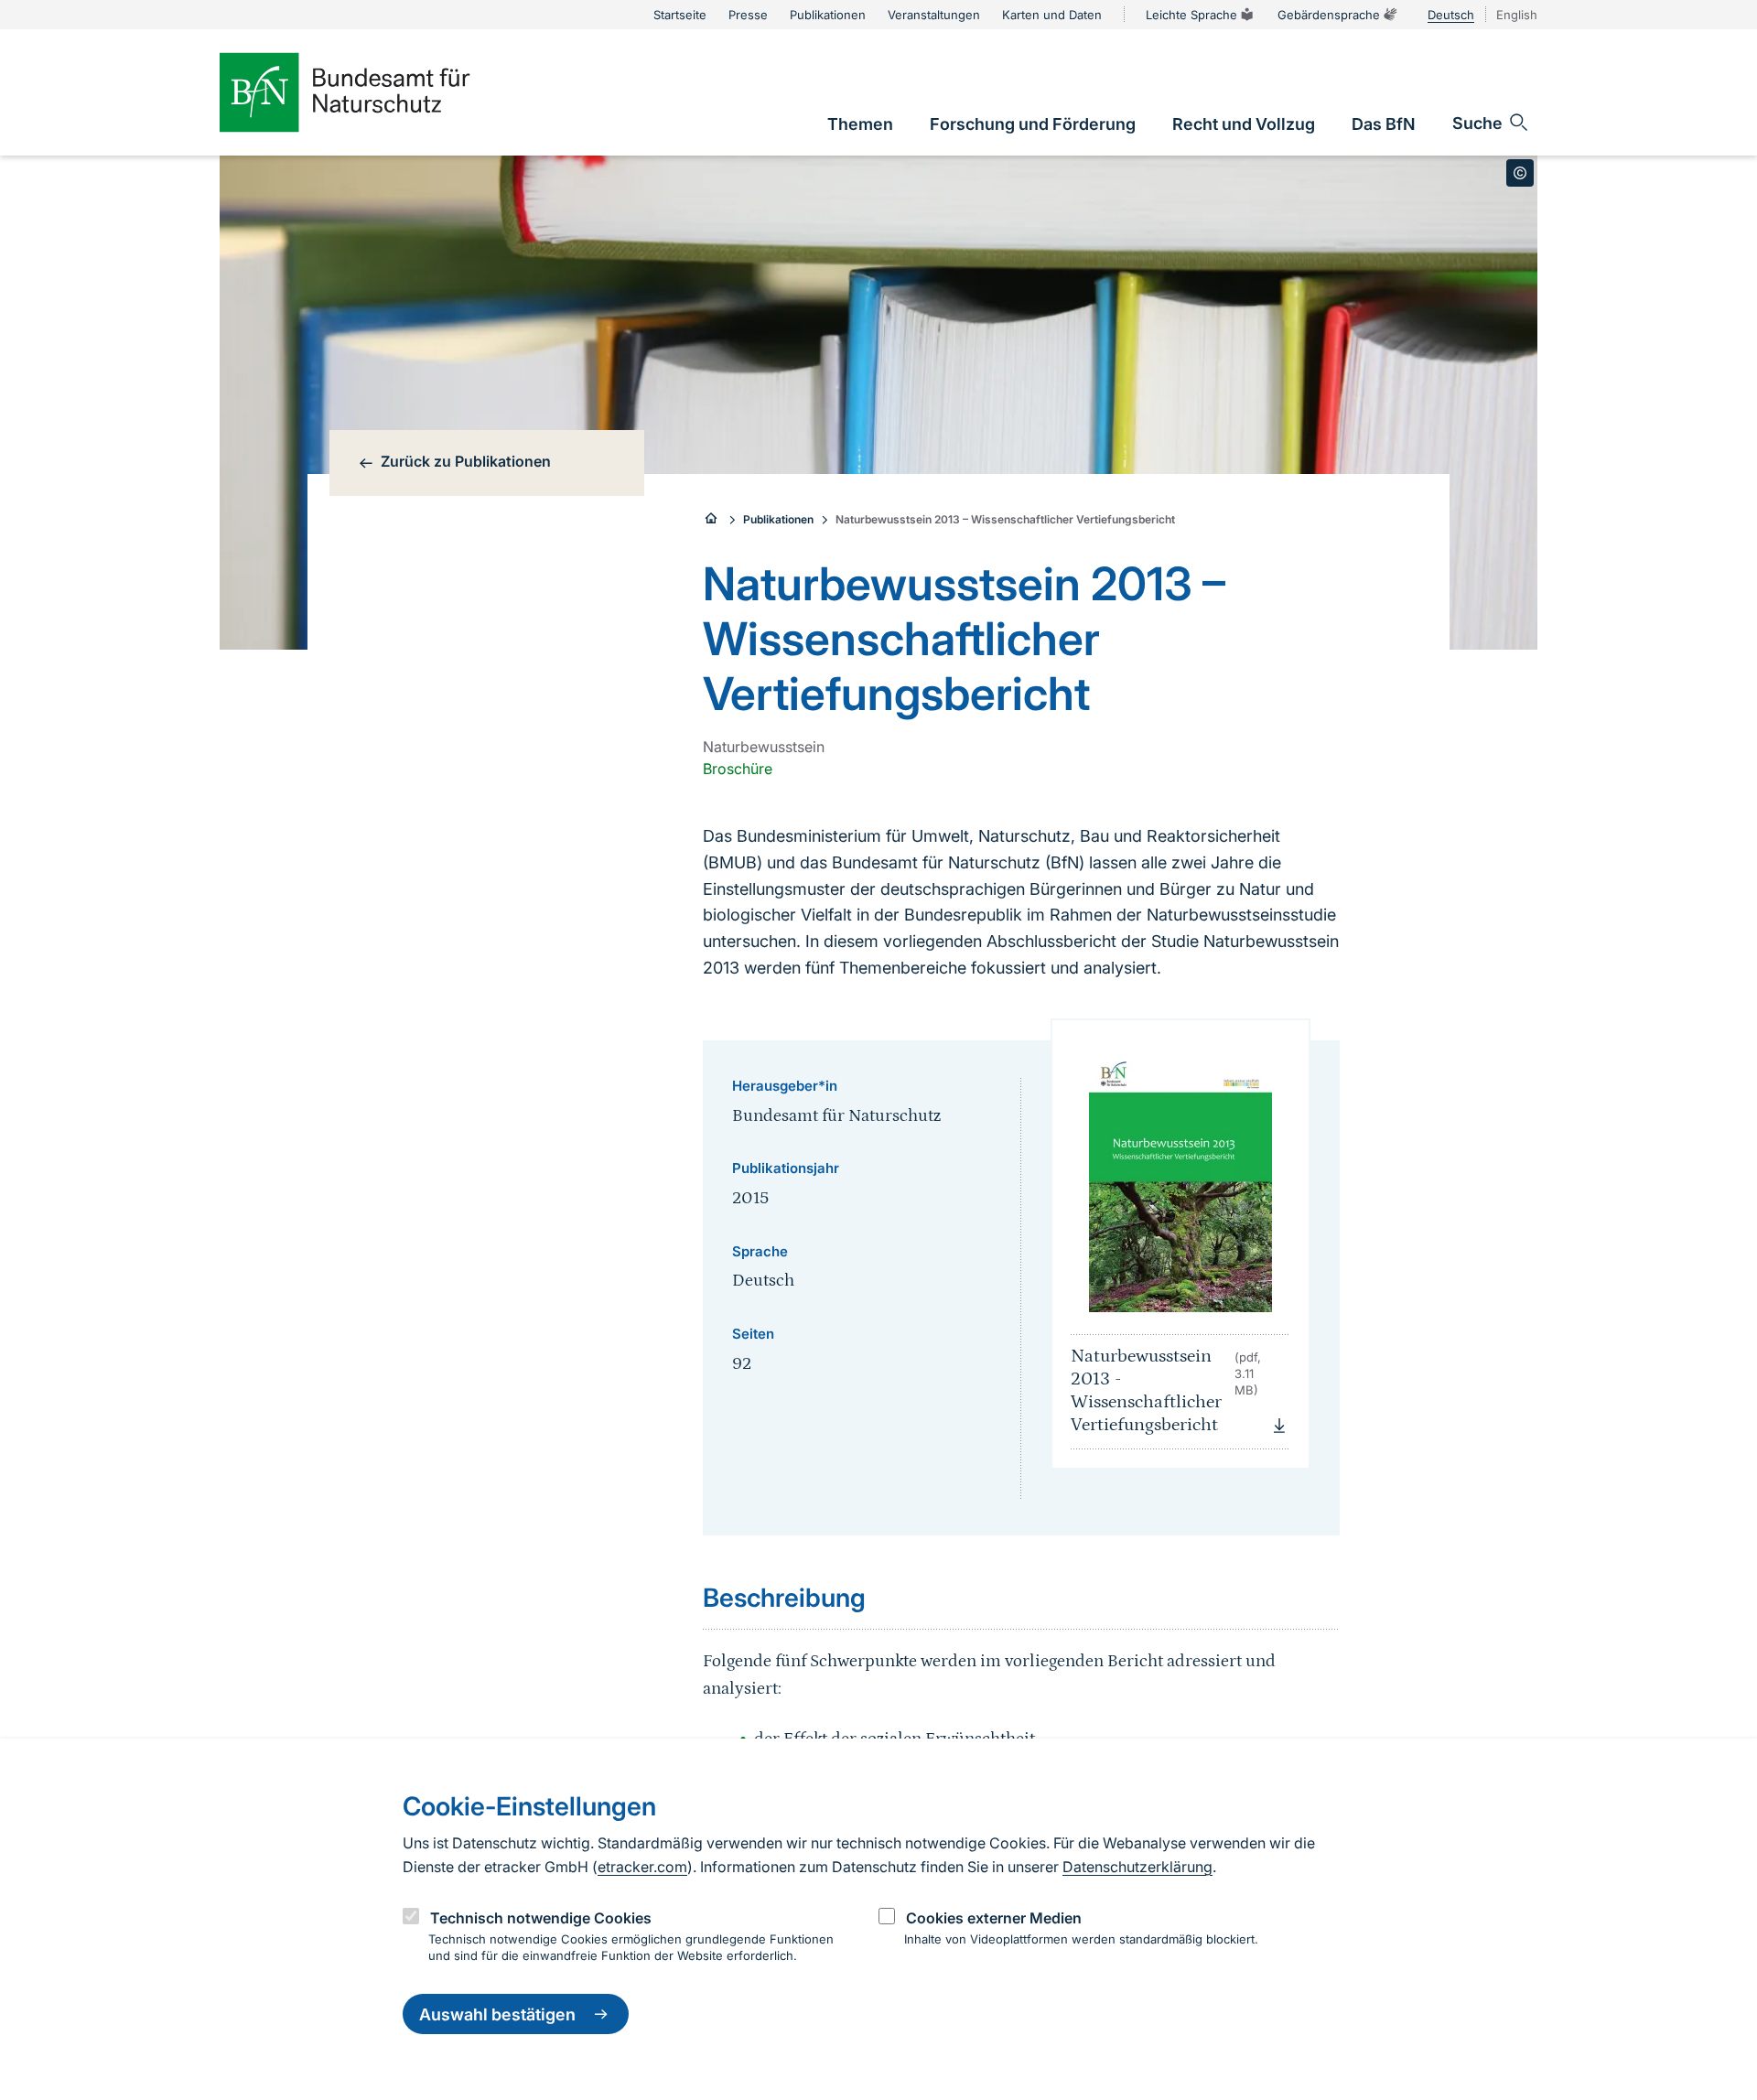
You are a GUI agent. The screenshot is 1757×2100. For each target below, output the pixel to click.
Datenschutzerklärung (1137, 1867)
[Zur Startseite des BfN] (375, 92)
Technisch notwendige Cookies (541, 1918)
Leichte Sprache (1191, 15)
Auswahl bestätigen (497, 2014)
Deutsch (1451, 15)
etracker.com (642, 1867)
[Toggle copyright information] (1520, 173)
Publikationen (778, 519)
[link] (860, 124)
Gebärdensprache (1329, 15)
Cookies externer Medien (994, 1918)
